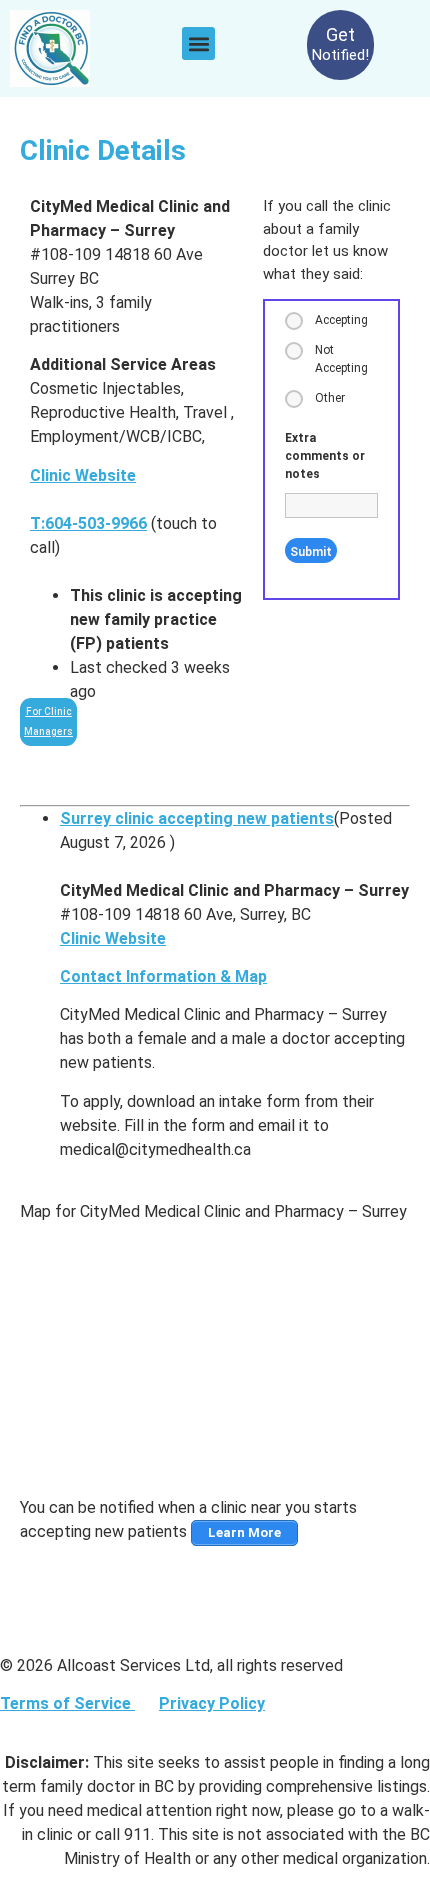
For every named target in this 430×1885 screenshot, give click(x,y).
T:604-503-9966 (88, 523)
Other (330, 398)
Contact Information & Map (163, 976)
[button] (198, 43)
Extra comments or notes (325, 456)
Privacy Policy (212, 1703)
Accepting (341, 320)
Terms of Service (67, 1703)
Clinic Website (83, 475)
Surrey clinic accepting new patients (197, 818)
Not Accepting (341, 359)
